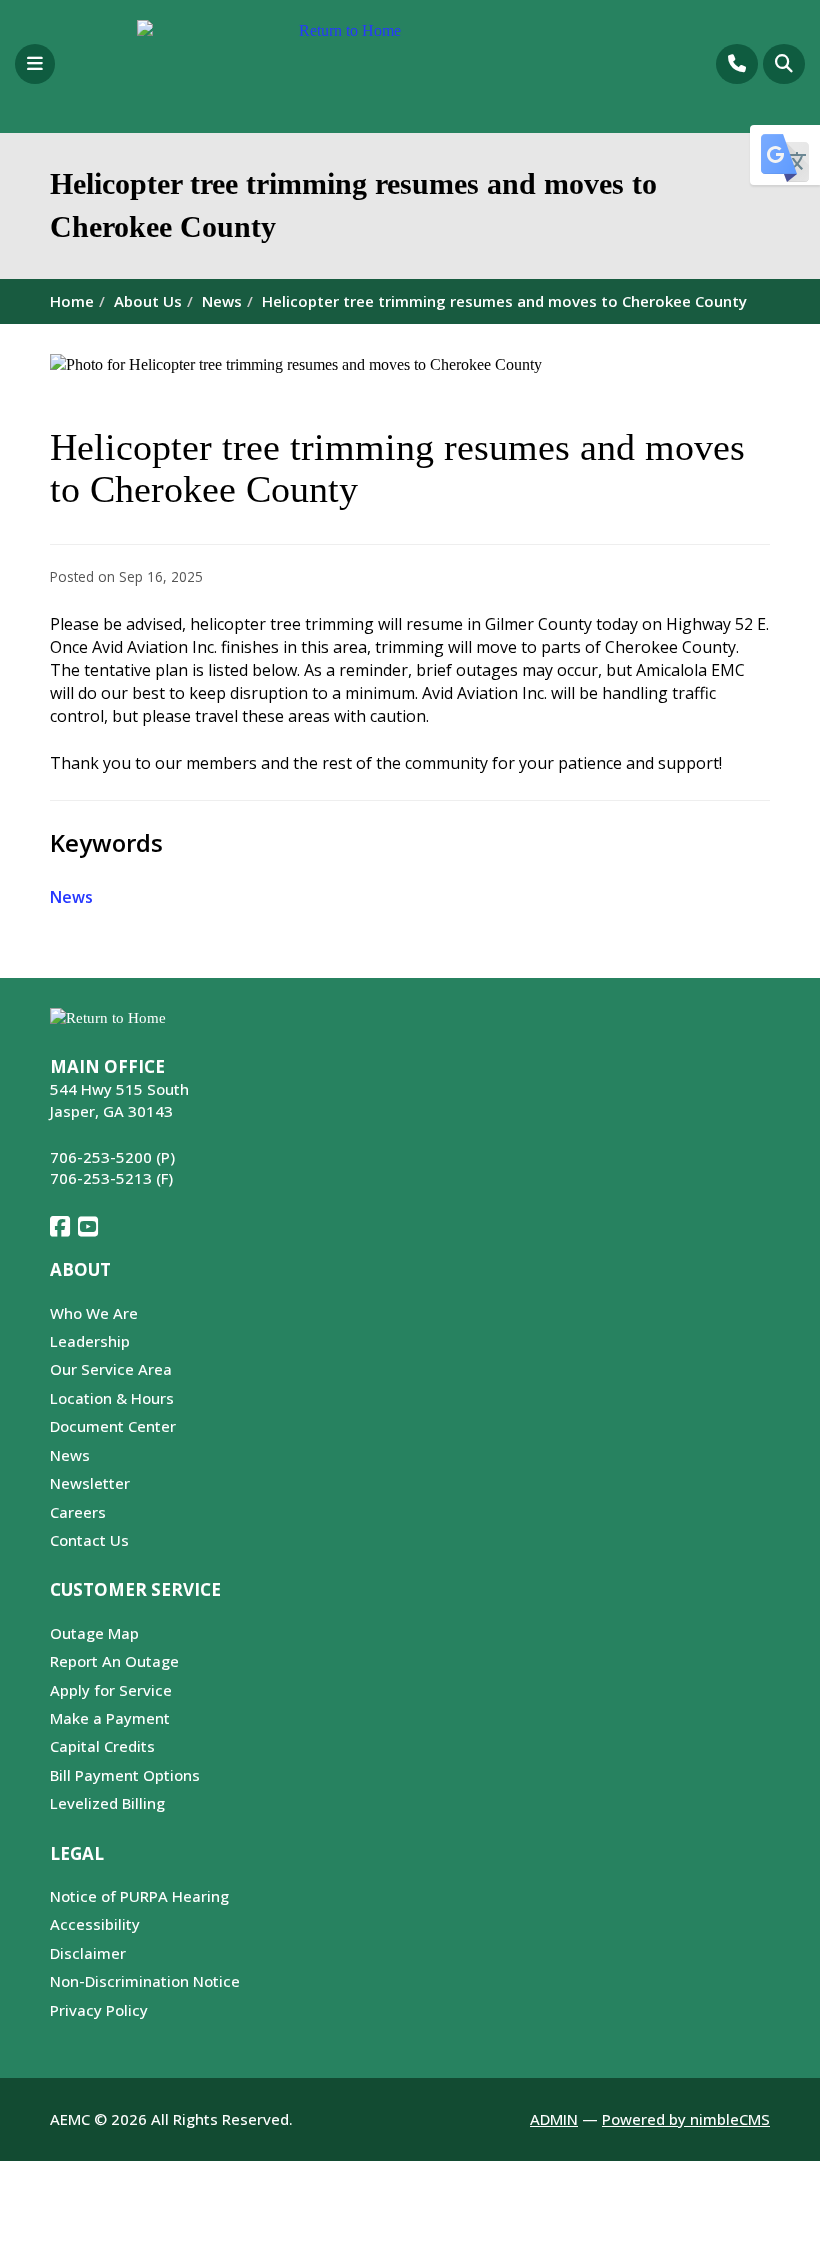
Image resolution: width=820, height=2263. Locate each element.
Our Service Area (111, 1369)
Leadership (90, 1341)
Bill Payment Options (125, 1775)
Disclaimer (88, 1953)
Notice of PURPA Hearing (139, 1896)
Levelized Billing (107, 1803)
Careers (78, 1512)
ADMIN (554, 2119)
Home (72, 301)
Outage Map (94, 1633)
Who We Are (94, 1313)
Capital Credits (102, 1746)
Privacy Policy (99, 2010)
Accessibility (95, 1924)
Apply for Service (111, 1690)
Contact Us (89, 1540)
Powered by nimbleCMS (686, 2119)
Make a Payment (110, 1718)
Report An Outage (114, 1661)
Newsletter (90, 1483)
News (222, 301)
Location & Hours (112, 1398)
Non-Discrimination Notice (145, 1981)
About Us (148, 301)
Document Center (113, 1426)
